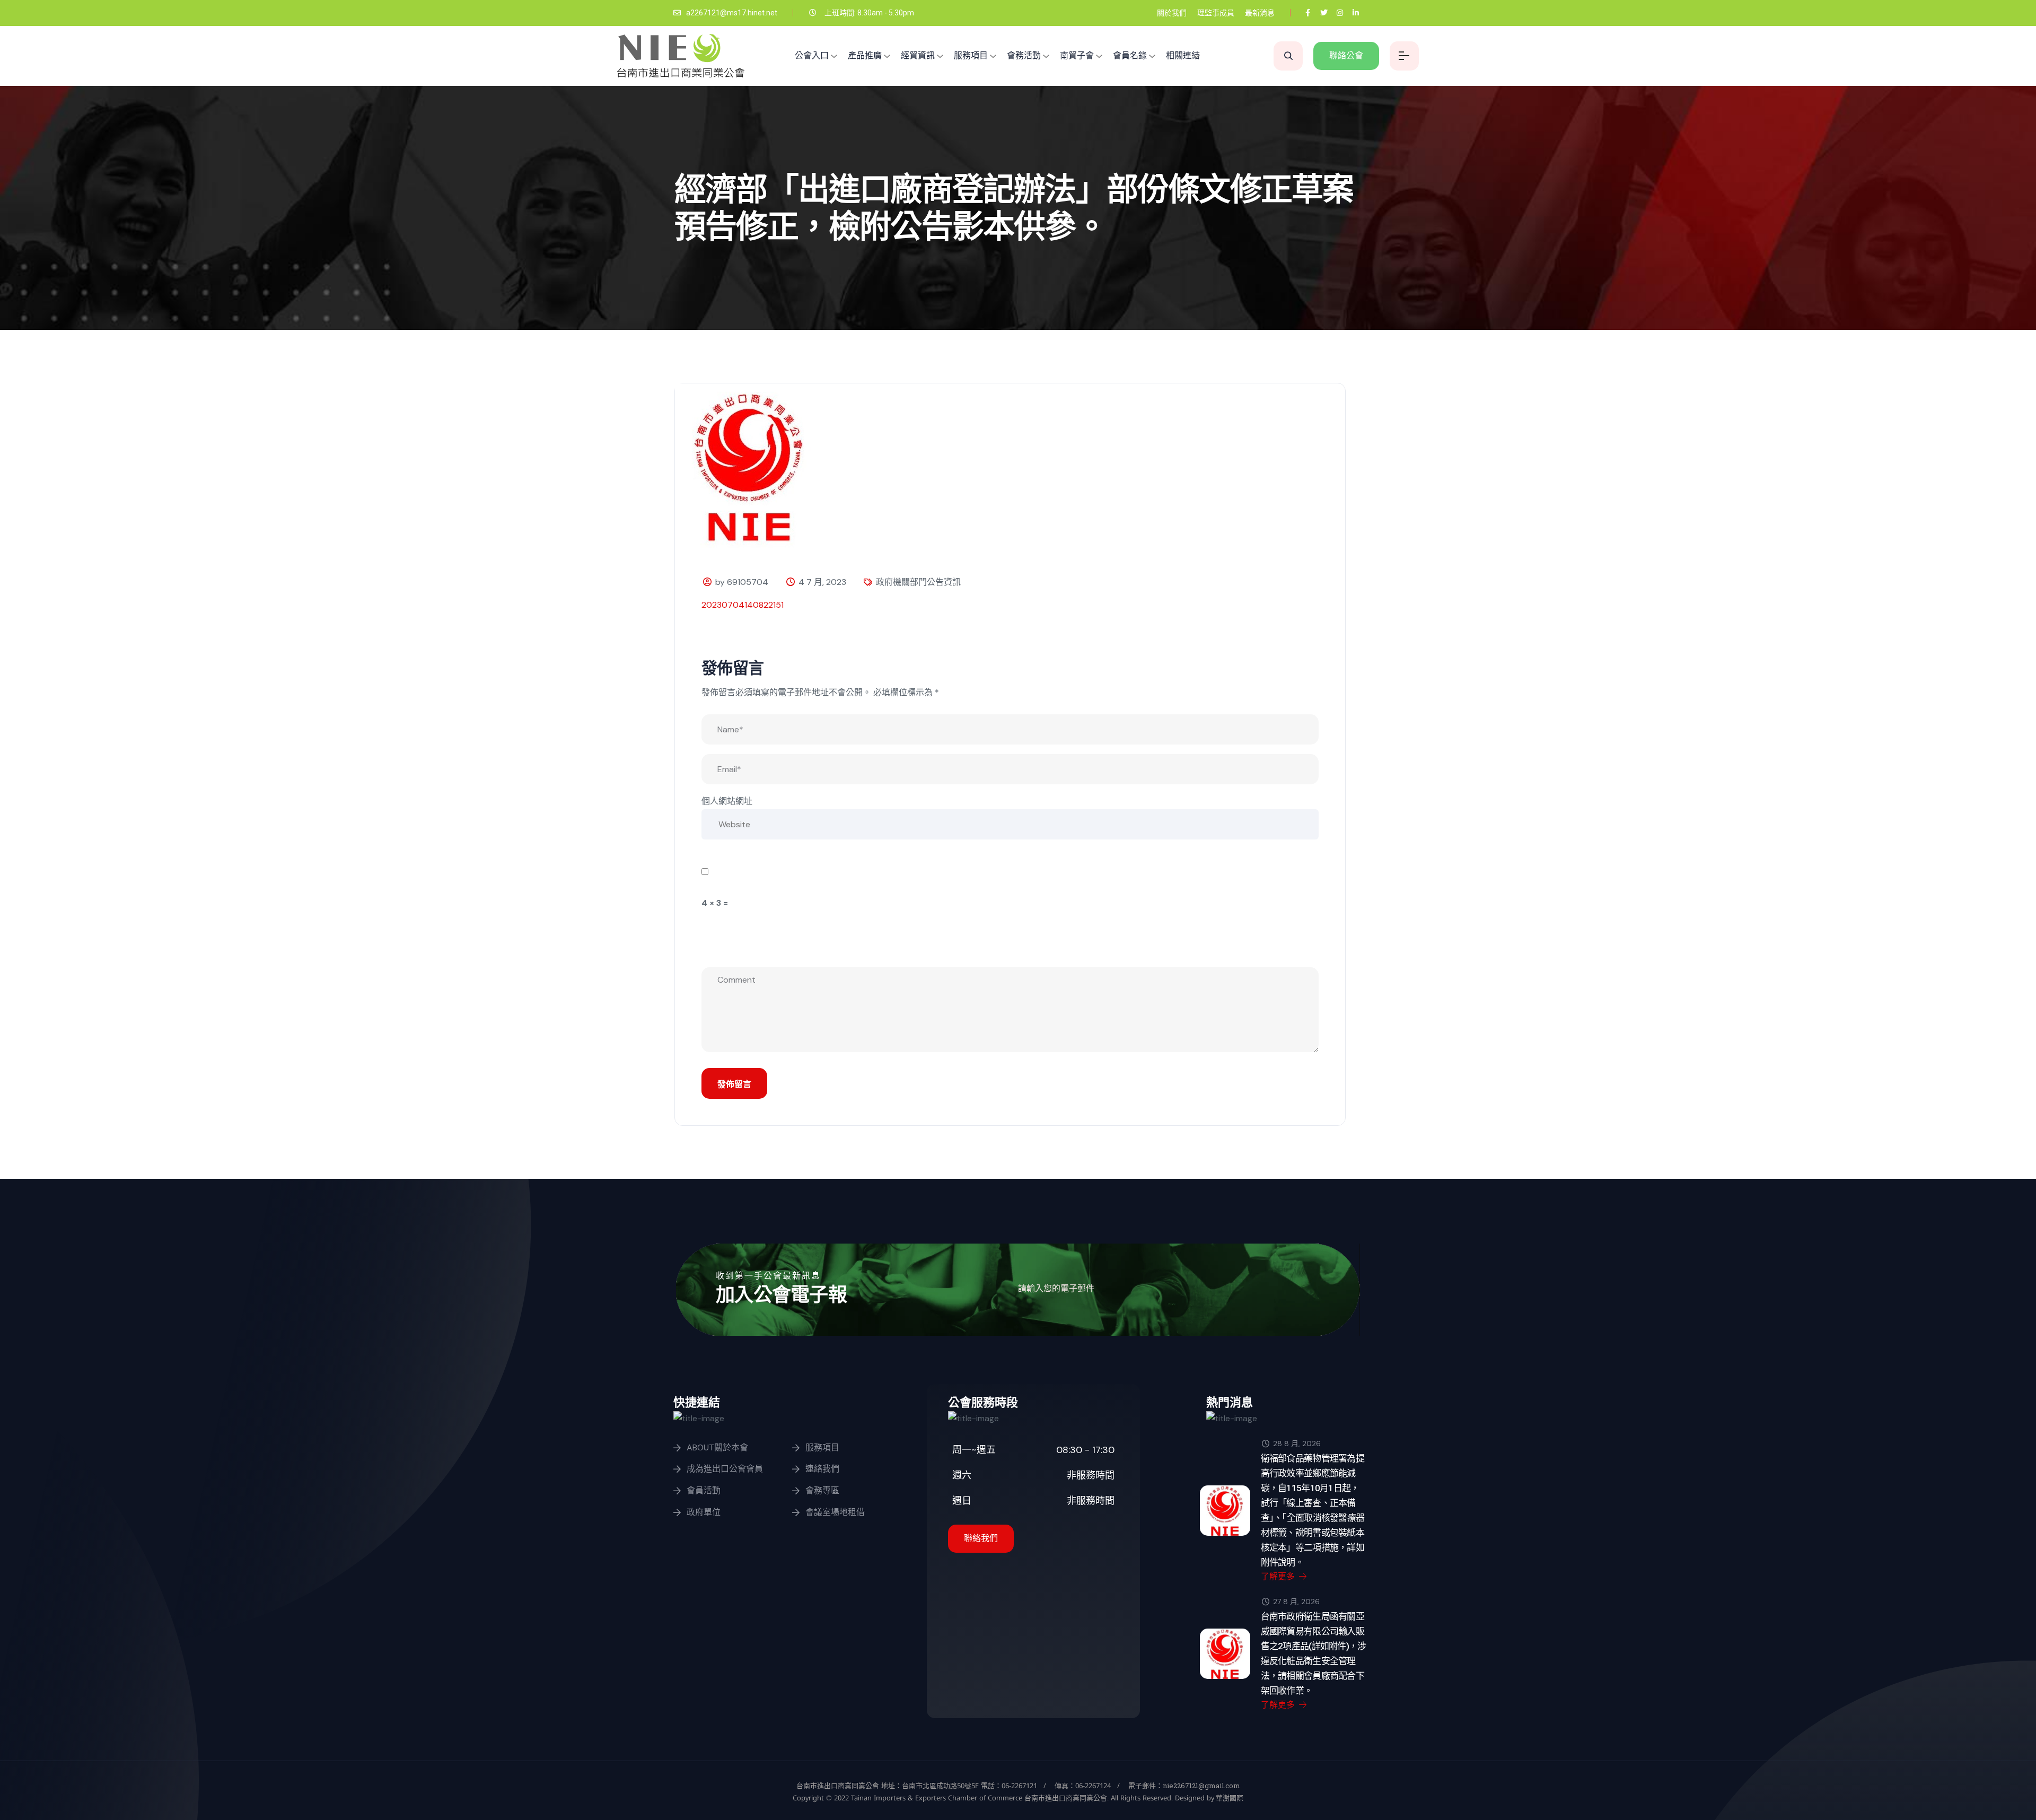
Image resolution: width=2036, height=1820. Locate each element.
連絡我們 (822, 1469)
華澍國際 (1229, 1798)
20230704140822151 (743, 605)
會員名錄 (1130, 55)
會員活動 (704, 1490)
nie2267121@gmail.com (1201, 1786)
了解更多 (1279, 1576)
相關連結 (1183, 55)
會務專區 (822, 1490)
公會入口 (812, 55)
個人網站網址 (727, 801)
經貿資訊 (918, 55)
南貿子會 (1077, 55)
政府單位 (704, 1512)
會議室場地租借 (835, 1512)
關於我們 (1172, 13)
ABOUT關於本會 (717, 1447)
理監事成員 (1216, 13)
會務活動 (1024, 55)
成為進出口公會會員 (725, 1469)
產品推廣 (865, 55)
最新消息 (1260, 13)
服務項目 (971, 55)
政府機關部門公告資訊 (918, 582)
